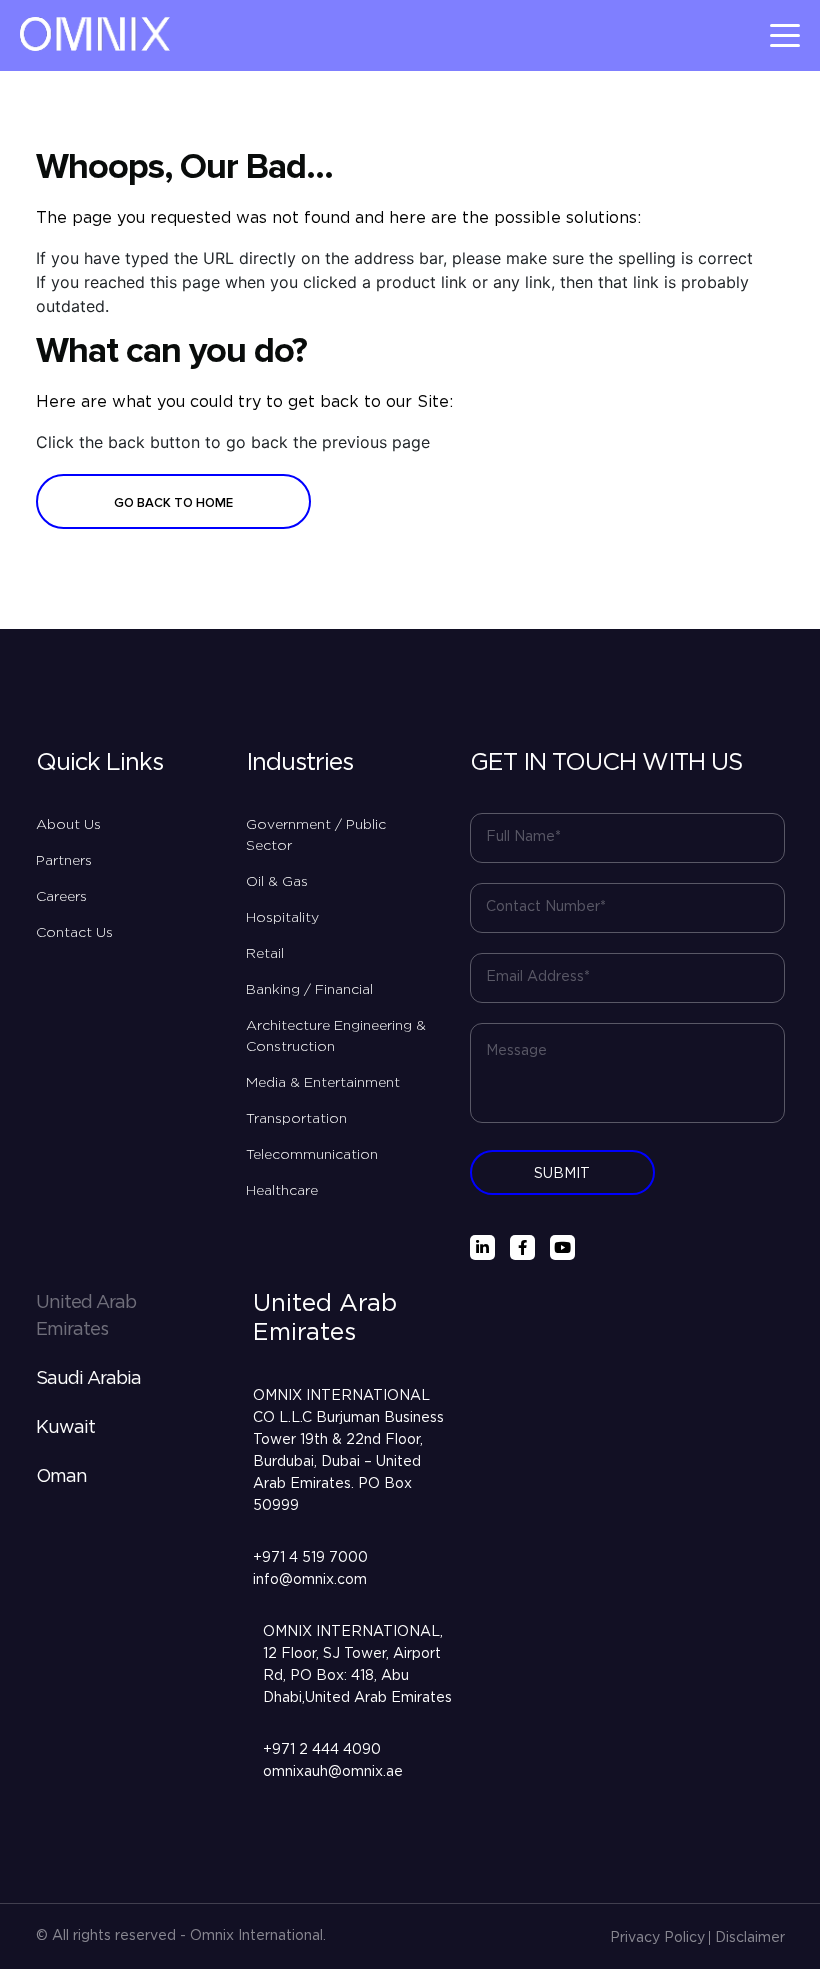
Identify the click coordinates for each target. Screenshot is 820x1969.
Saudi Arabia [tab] (88, 1379)
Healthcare (282, 1191)
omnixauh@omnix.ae (333, 1772)
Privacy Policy (657, 1938)
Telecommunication (312, 1155)
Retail (265, 954)
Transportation (296, 1119)
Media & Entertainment (323, 1083)
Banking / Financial (309, 990)
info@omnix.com (310, 1580)
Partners (64, 861)
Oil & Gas (277, 882)
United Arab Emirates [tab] (86, 1316)
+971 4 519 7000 (310, 1558)
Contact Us (74, 933)
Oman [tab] (61, 1477)
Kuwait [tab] (65, 1428)
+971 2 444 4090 (322, 1750)
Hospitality (282, 918)
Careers (61, 897)
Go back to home (173, 503)
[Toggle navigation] (785, 35)
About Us (68, 825)
